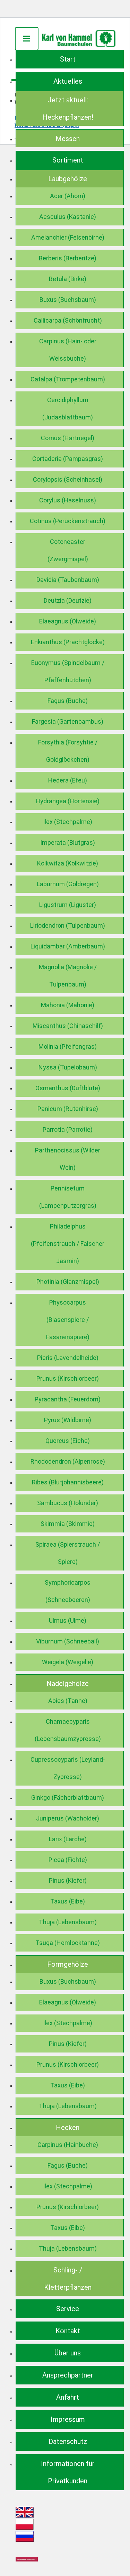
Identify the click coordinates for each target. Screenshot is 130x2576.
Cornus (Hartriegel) (68, 438)
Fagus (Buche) (68, 701)
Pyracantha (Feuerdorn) (68, 1399)
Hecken (68, 2128)
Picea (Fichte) (68, 1860)
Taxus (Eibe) (68, 1901)
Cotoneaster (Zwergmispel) (68, 550)
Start (68, 59)
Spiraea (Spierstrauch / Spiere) (68, 1553)
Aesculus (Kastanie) (68, 217)
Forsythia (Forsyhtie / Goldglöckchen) (68, 751)
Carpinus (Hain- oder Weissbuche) (68, 350)
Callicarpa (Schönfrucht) (68, 320)
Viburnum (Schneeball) (68, 1641)
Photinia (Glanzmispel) (68, 1282)
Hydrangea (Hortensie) (68, 801)
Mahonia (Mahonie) (68, 1005)
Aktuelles (68, 81)
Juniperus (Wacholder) (68, 1818)
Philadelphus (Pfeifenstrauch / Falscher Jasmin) (68, 1244)
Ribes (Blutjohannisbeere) (68, 1482)
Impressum (68, 2419)
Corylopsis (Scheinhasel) (68, 479)
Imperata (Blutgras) (68, 842)
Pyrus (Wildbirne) (68, 1420)
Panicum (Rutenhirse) (68, 1109)
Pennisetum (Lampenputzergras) (68, 1197)
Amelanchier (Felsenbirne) (68, 237)
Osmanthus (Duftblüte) (68, 1088)
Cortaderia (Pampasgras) (68, 459)
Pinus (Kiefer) (68, 1880)
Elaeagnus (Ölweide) (68, 621)
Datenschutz (68, 2441)
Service (68, 2309)
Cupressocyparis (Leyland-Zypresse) (68, 1768)
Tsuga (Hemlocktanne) (68, 1943)
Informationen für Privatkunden (68, 2472)
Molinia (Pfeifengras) (68, 1046)
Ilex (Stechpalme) (68, 822)
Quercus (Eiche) (68, 1441)
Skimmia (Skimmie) (68, 1524)
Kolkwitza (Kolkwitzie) (68, 863)
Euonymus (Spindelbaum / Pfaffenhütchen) (68, 671)
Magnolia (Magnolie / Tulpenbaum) (68, 976)
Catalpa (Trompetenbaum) (68, 379)
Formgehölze (68, 1964)
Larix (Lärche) (68, 1839)
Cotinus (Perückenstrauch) (68, 521)
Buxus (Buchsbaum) (68, 300)
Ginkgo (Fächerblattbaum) (68, 1797)
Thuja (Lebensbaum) (68, 1922)
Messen (68, 139)
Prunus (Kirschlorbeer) (68, 1378)
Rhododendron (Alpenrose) (68, 1461)
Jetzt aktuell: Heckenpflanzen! (68, 109)
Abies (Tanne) (68, 1701)
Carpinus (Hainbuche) (68, 2145)
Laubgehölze (68, 179)
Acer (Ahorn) (68, 196)
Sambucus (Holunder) (68, 1503)
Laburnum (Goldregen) (68, 884)
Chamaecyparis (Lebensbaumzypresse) (68, 1730)
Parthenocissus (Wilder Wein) (68, 1159)
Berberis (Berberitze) (68, 258)
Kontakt (68, 2331)
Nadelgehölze (68, 1684)
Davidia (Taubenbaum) (68, 580)
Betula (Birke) (68, 279)
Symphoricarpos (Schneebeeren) (68, 1591)
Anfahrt (68, 2397)
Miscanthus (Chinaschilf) (68, 1026)
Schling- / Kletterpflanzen (68, 2279)
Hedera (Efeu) (68, 780)
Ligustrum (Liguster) (68, 905)
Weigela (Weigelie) (68, 1662)
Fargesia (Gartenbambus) (68, 721)
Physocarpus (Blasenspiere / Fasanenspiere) (68, 1320)
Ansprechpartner (68, 2375)
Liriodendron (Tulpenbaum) (68, 925)
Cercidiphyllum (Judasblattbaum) (68, 409)
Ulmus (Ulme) (68, 1620)
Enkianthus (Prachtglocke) (68, 642)
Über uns (68, 2353)
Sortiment (68, 160)
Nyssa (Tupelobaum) (68, 1067)
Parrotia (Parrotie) (68, 1129)
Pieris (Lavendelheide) (68, 1358)
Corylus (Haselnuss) (68, 500)
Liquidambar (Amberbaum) (68, 946)
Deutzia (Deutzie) (68, 600)
